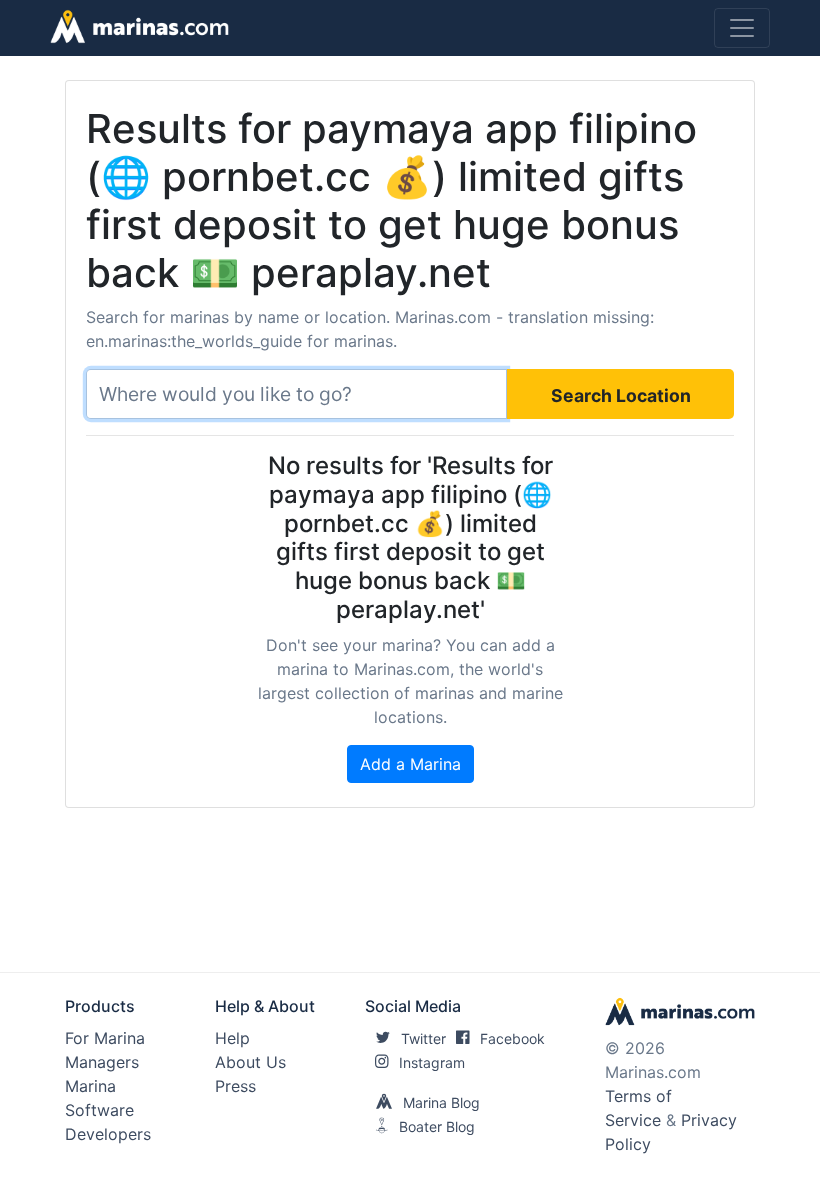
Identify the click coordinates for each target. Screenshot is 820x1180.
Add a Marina (410, 764)
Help (232, 1038)
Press (235, 1086)
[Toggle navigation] (742, 28)
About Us (250, 1062)
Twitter (423, 1038)
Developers (108, 1134)
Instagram (432, 1062)
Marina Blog (441, 1102)
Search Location (621, 395)
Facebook (512, 1038)
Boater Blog (437, 1126)
